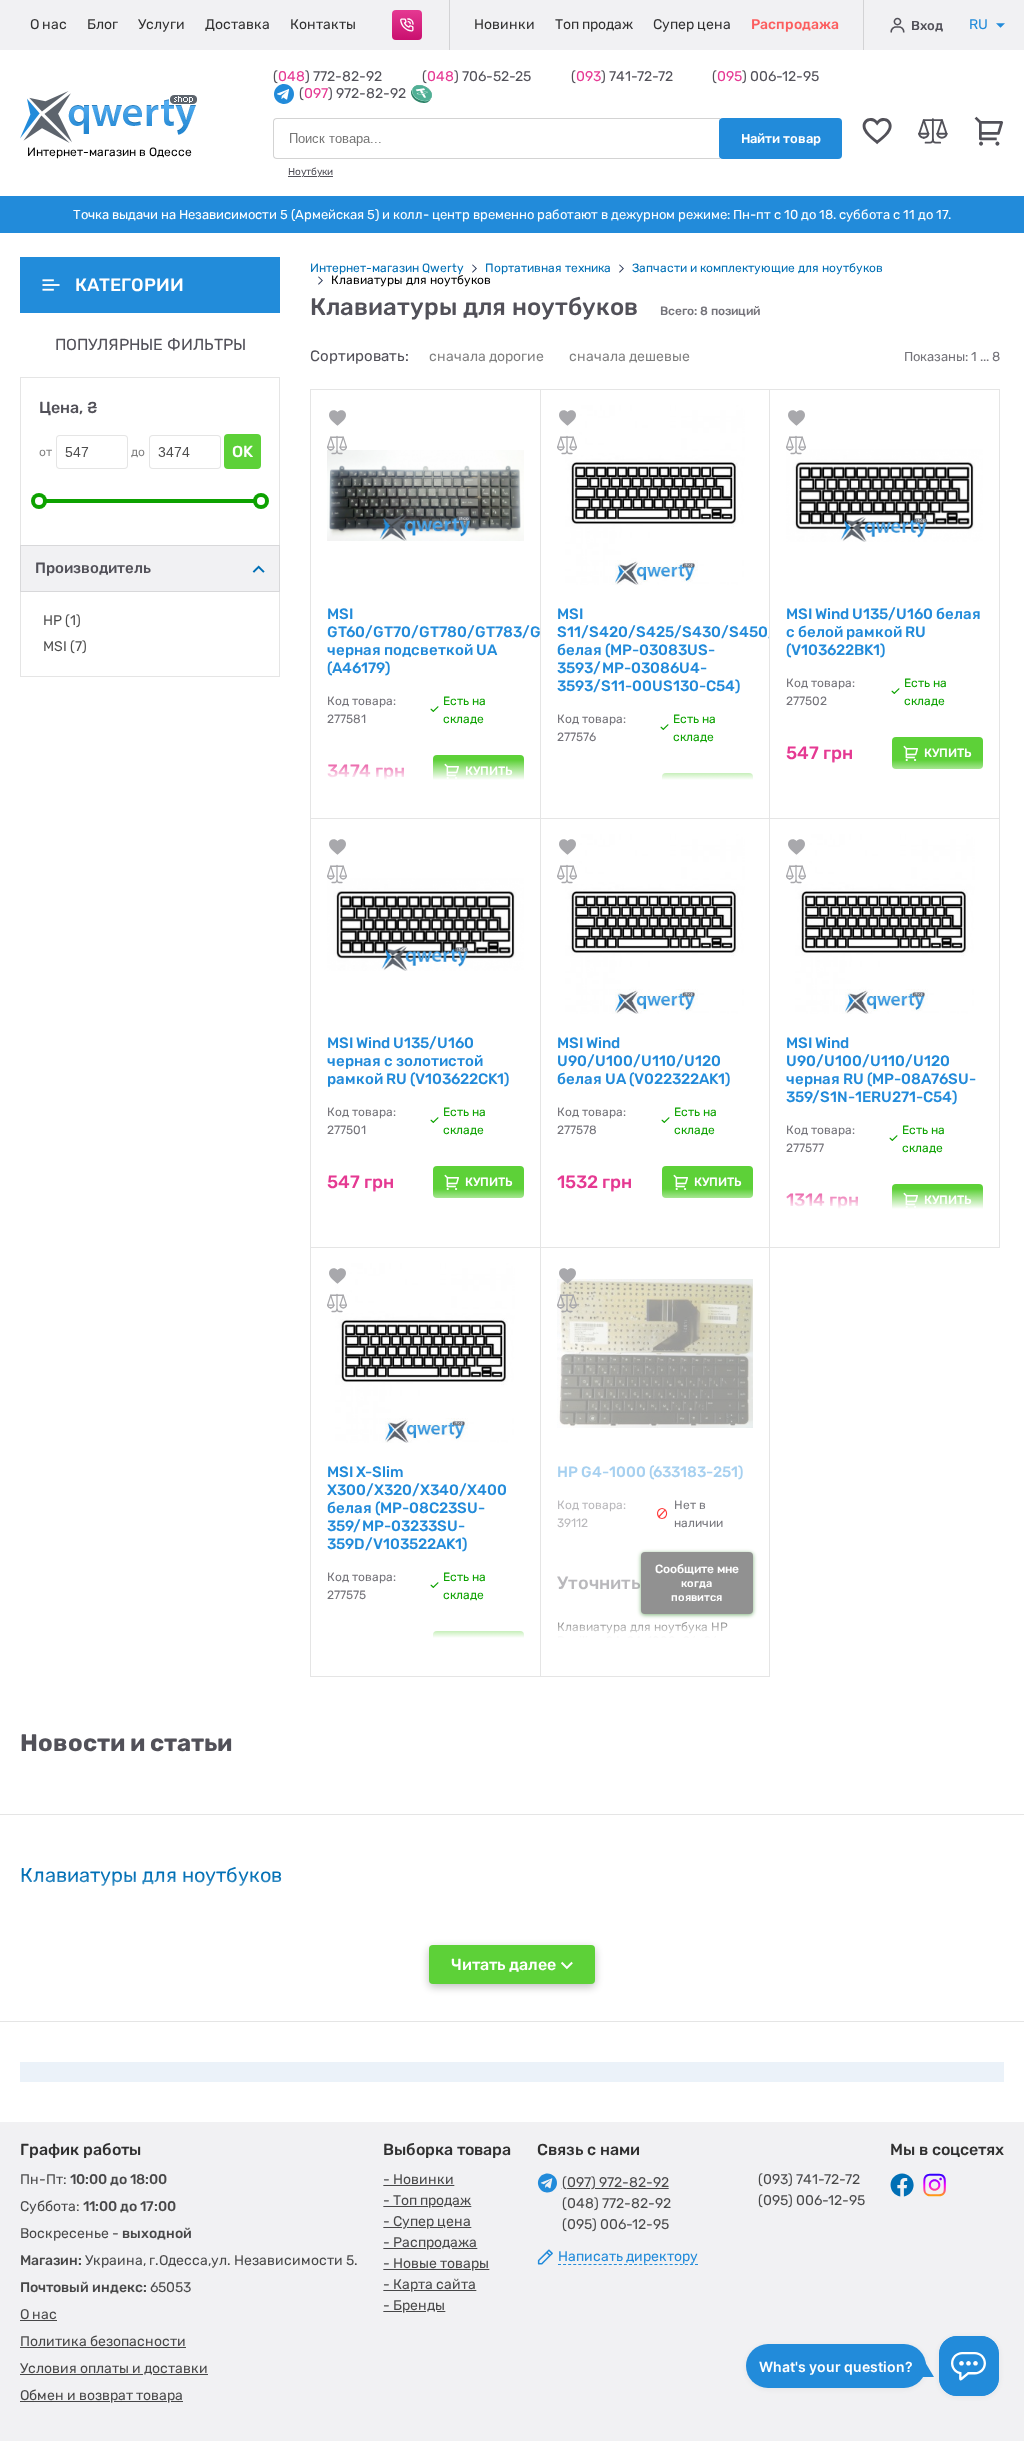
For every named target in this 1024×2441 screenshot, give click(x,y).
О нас (48, 24)
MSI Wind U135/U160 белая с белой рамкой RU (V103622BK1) (883, 632)
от (45, 452)
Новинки (504, 24)
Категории (129, 285)
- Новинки (418, 2179)
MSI (65, 647)
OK (242, 451)
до (138, 452)
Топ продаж (594, 24)
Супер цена (692, 24)
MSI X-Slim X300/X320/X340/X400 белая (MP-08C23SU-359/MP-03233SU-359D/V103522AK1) (417, 1508)
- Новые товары (436, 2263)
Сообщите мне (697, 1583)
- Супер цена (427, 2221)
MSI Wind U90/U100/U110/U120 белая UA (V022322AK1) (643, 1061)
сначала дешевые (629, 356)
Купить (489, 771)
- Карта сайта (429, 2284)
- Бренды (414, 2305)
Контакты (323, 24)
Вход (927, 25)
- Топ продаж (427, 2200)
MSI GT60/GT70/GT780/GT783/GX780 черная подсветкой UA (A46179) (453, 641)
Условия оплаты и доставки (114, 2368)
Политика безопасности (103, 2341)
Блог (102, 24)
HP (62, 621)
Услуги (161, 24)
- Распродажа (430, 2242)
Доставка (237, 24)
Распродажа (795, 24)
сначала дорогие (486, 356)
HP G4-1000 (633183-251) (650, 1472)
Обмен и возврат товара (101, 2395)
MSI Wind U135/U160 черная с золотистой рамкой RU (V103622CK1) (418, 1061)
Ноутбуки (310, 172)
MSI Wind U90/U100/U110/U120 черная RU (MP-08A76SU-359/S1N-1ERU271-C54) (881, 1070)
